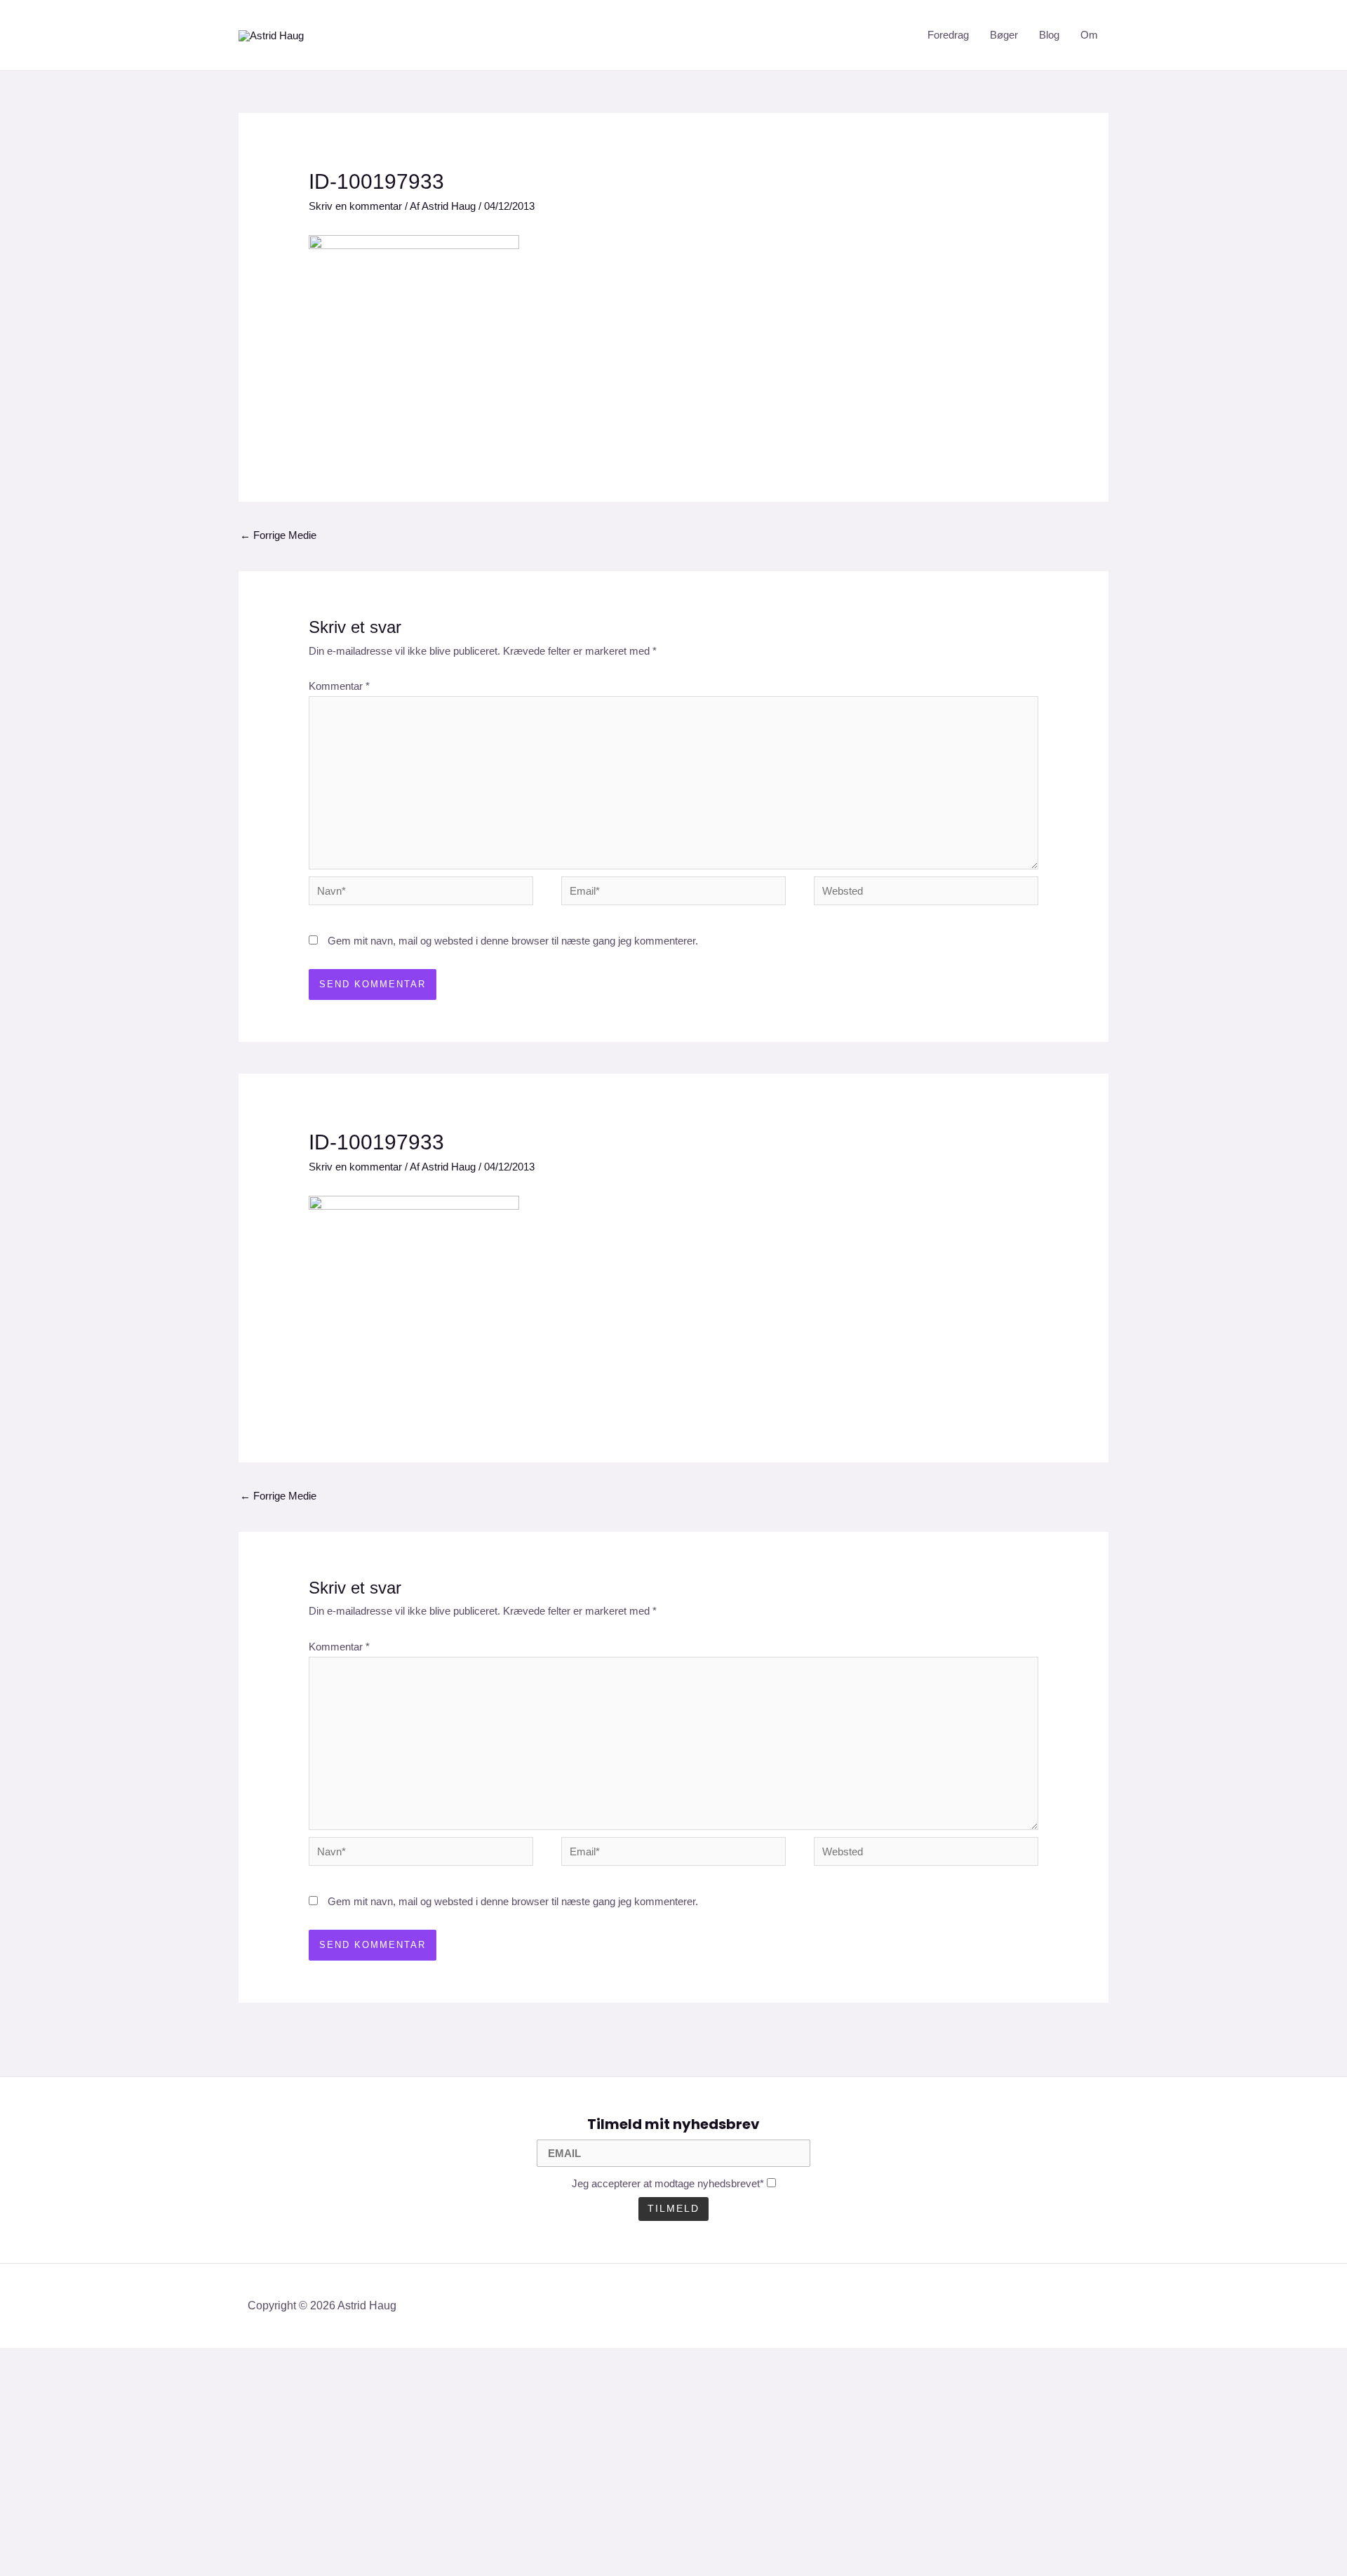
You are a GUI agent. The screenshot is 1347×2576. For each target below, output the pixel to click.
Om (1089, 35)
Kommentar (339, 686)
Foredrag (948, 35)
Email (38, 2493)
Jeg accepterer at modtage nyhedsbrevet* (668, 2183)
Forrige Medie (278, 535)
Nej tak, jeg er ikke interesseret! (274, 2541)
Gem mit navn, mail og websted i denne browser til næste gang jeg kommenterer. (513, 941)
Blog (1049, 35)
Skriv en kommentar (355, 206)
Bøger (1004, 35)
